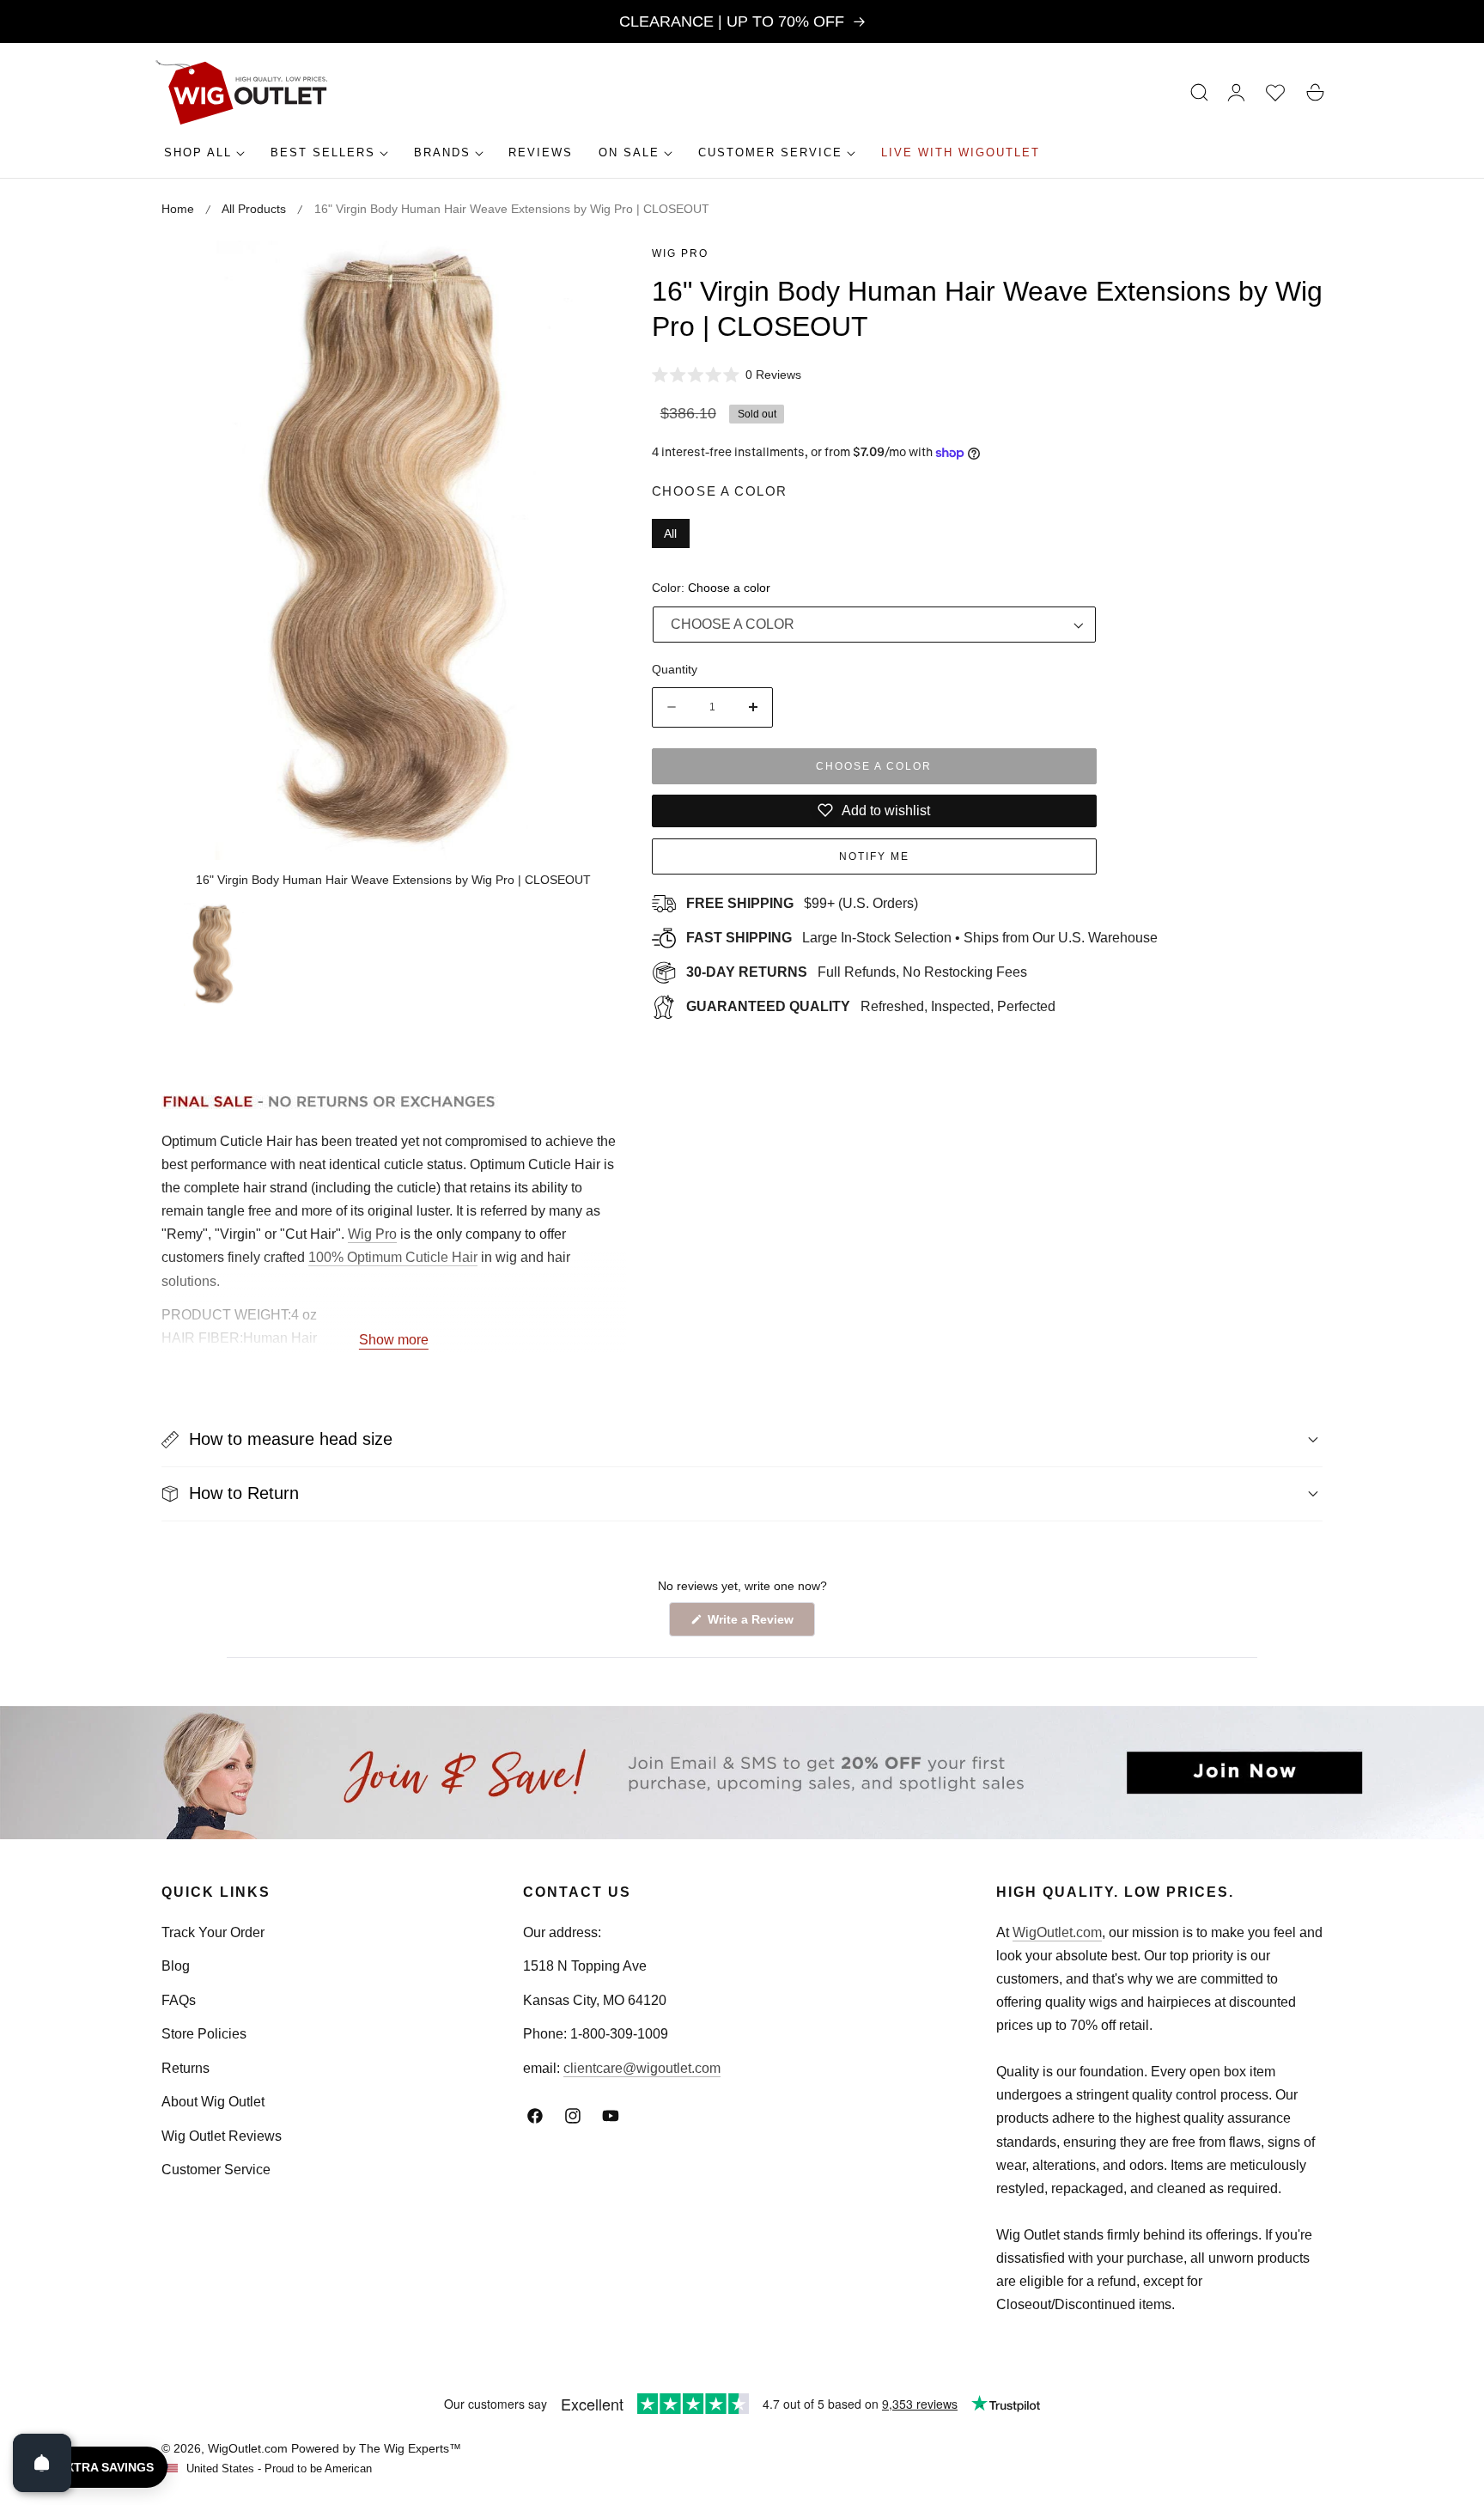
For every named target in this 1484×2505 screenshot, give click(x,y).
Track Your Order (213, 1932)
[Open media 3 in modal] (594, 273)
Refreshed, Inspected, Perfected (871, 1006)
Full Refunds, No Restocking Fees (857, 972)
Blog (176, 1966)
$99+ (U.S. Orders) (802, 903)
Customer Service (216, 2170)
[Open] (42, 2463)
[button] (1200, 93)
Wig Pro (680, 253)
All (670, 533)
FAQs (179, 2000)
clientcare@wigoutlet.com (642, 2068)
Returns (185, 2068)
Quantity (675, 669)
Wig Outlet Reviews (222, 2136)
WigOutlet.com (1057, 1932)
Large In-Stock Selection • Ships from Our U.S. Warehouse (922, 938)
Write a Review (753, 1624)
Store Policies (204, 2034)
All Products (254, 209)
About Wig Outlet (213, 2102)
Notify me (874, 856)
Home (178, 209)
